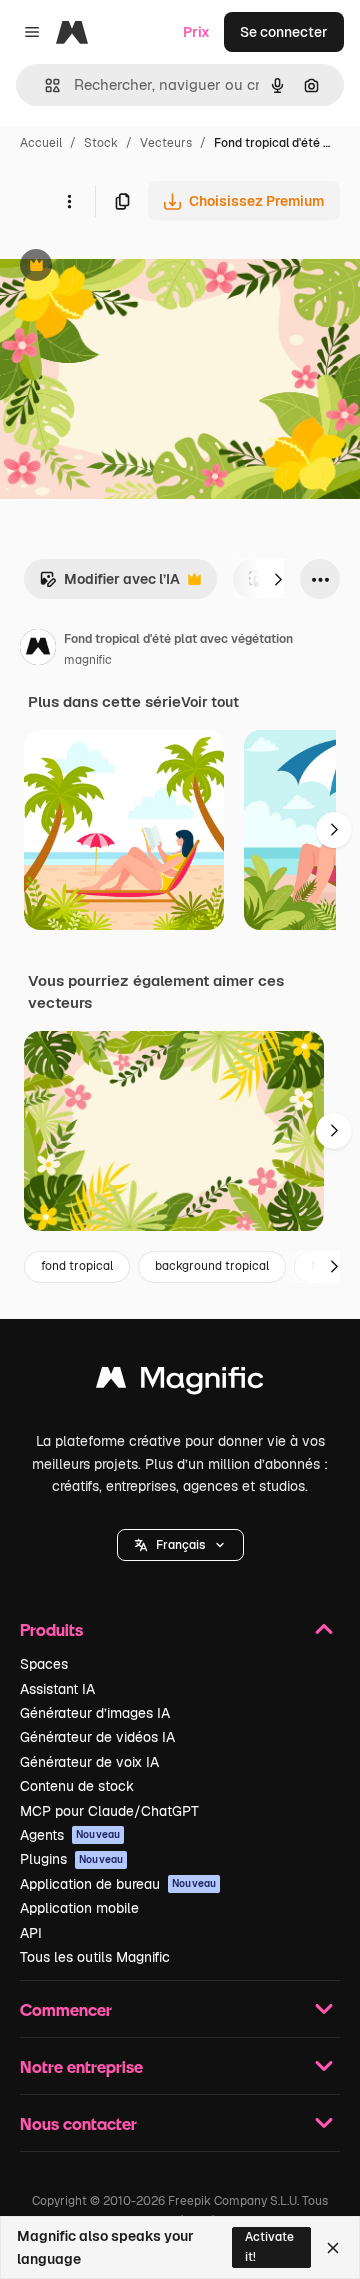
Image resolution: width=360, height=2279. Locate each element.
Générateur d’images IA (95, 1713)
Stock (101, 143)
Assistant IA (57, 1689)
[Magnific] (180, 1382)
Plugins (71, 1859)
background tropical (212, 1266)
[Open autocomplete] (44, 85)
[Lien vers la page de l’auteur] (38, 650)
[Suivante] (278, 579)
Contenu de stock (77, 1786)
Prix (196, 32)
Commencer (66, 2009)
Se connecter (284, 32)
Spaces (44, 1664)
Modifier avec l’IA (109, 584)
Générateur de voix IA (89, 1762)
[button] (180, 1545)
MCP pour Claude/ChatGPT (109, 1811)
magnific (88, 660)
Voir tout (210, 702)
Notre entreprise (81, 2066)
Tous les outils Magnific (95, 1957)
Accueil (41, 143)
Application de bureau (118, 1884)
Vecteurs (166, 143)
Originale (132, 267)
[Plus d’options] (69, 201)
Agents (70, 1835)
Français (180, 1545)
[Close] (333, 2248)
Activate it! (269, 2246)
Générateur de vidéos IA (97, 1737)
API (31, 1933)
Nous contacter (78, 2123)
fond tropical (77, 1266)
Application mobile (79, 1908)
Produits (51, 1629)
